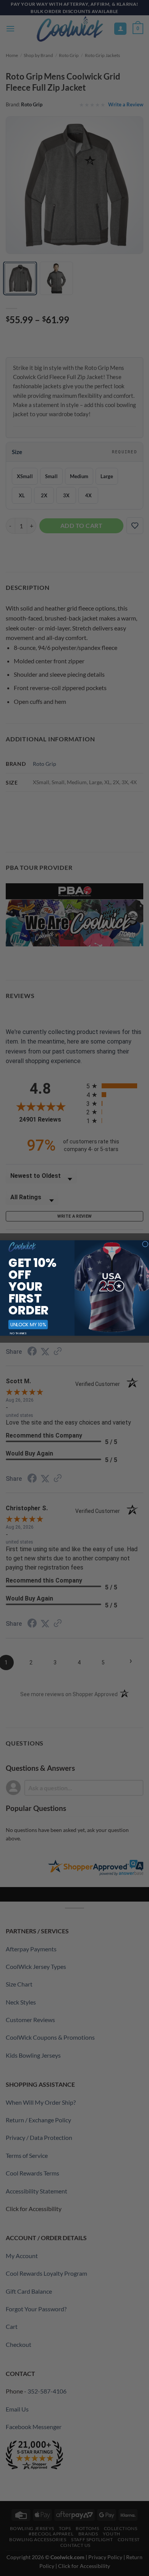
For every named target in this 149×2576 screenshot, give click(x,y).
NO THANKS (18, 1333)
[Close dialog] (145, 1244)
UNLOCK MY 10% (28, 1325)
